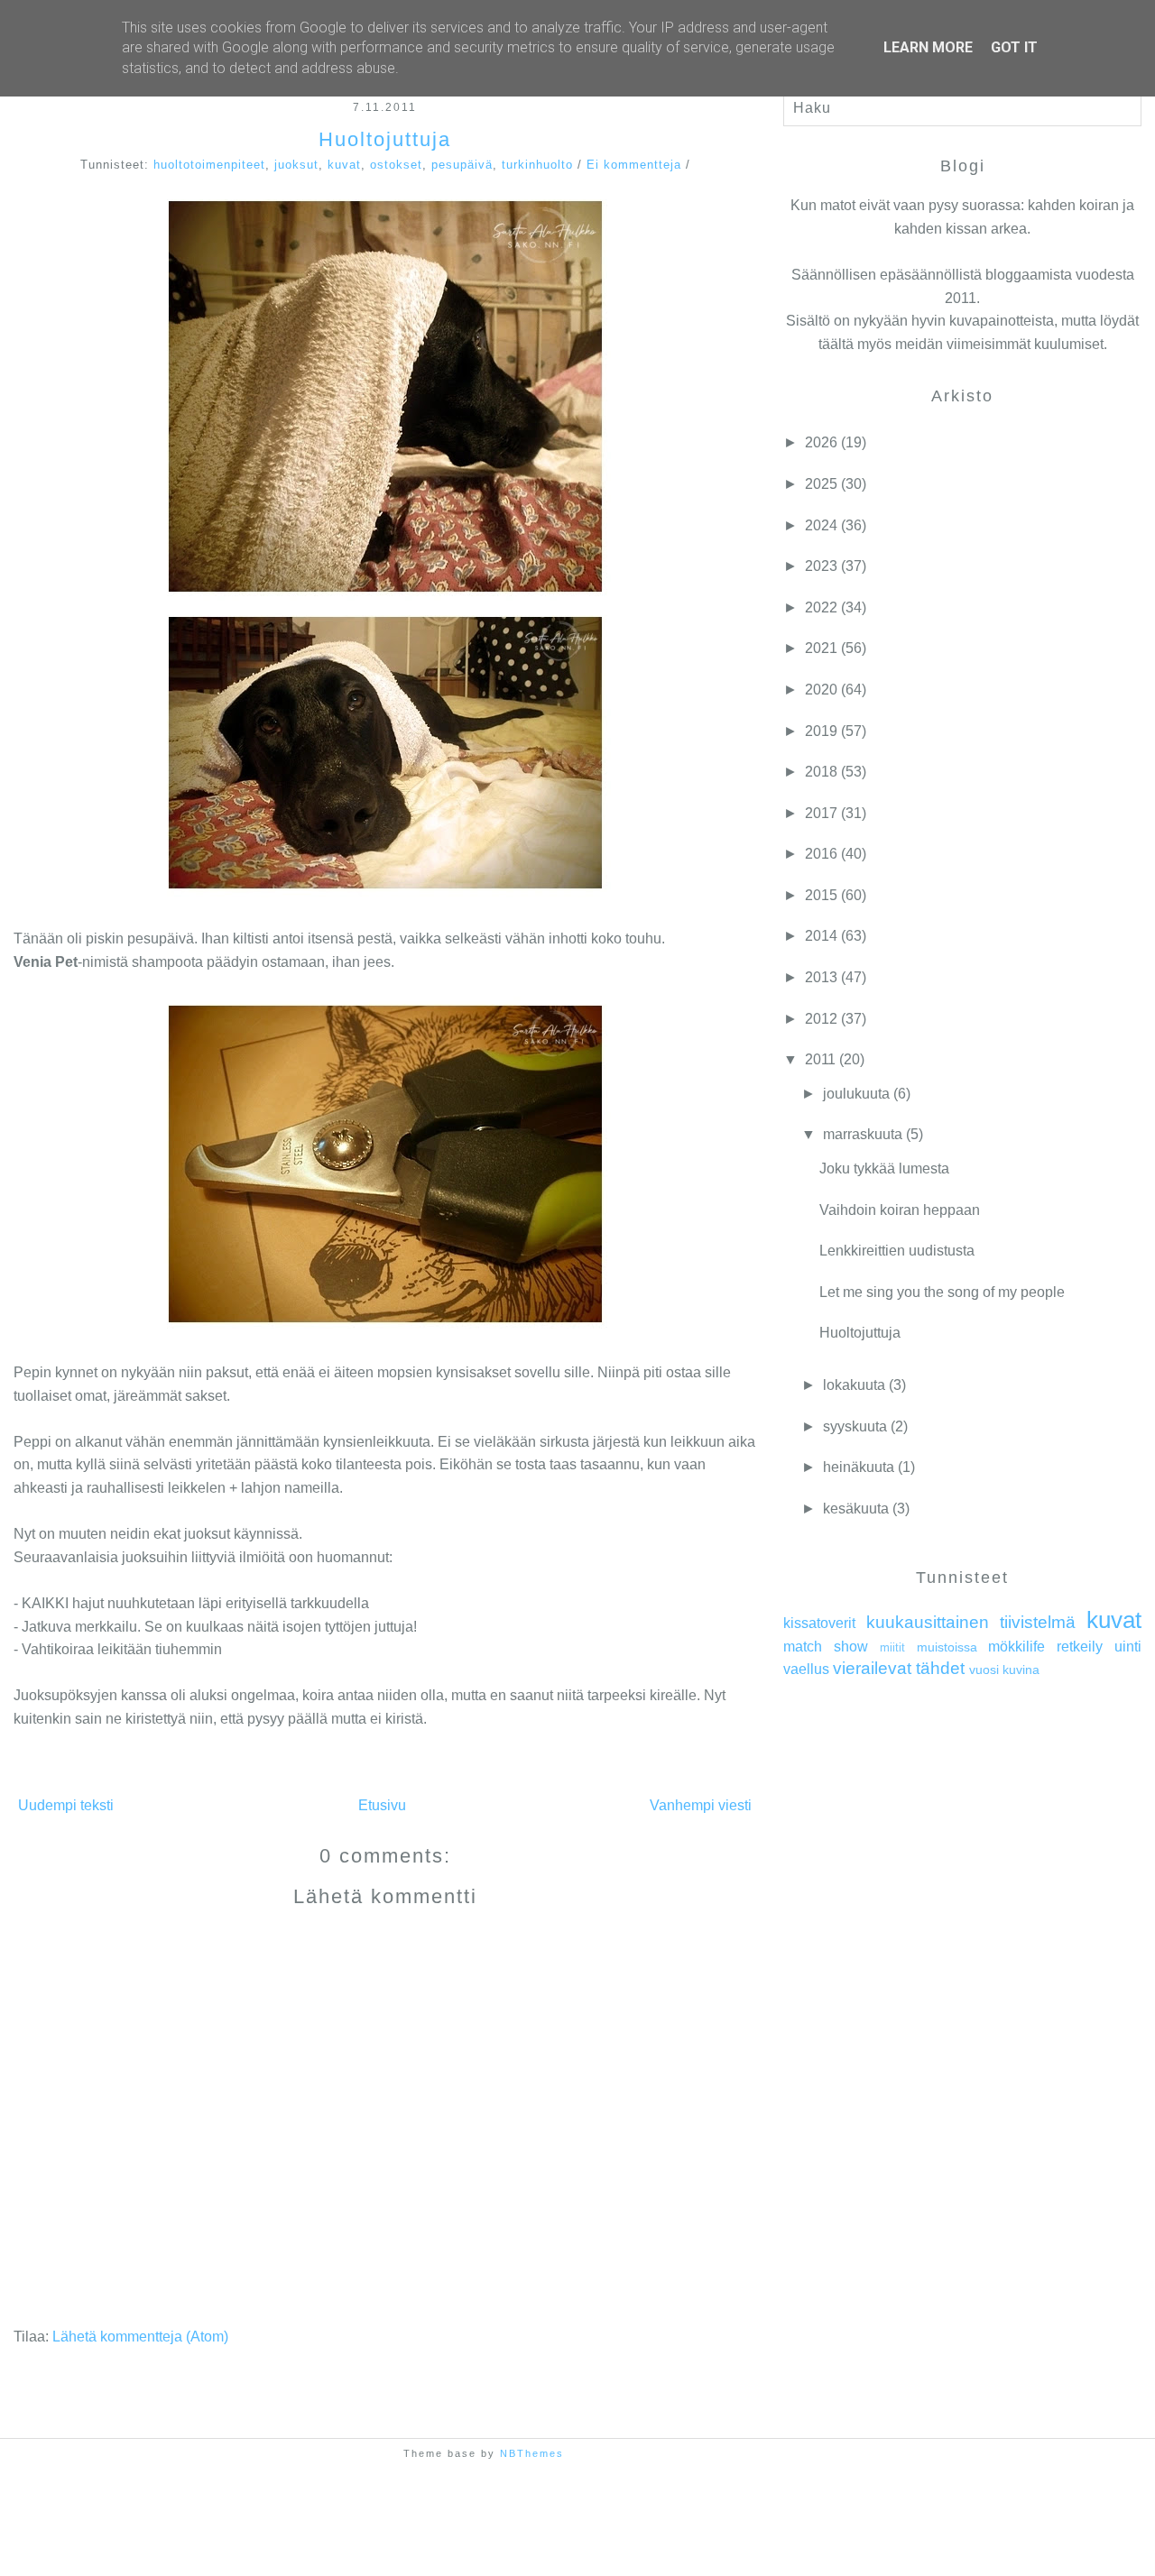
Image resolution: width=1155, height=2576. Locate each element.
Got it (1014, 47)
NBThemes (532, 2453)
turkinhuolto (537, 165)
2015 (821, 895)
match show (826, 1647)
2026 (821, 442)
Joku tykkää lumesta (884, 1168)
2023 (821, 566)
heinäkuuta (859, 1467)
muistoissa (947, 1647)
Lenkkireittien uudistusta (897, 1251)
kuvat (344, 165)
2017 (821, 813)
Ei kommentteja (634, 165)
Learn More (928, 47)
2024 (821, 525)
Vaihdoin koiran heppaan (900, 1210)
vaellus (806, 1669)
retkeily (1080, 1647)
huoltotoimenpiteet (209, 165)
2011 (820, 1059)
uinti (1128, 1647)
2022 (821, 607)
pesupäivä (462, 165)
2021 (821, 648)
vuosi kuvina (1004, 1670)
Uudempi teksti (66, 1805)
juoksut (296, 165)
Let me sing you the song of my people (942, 1292)
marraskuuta (863, 1134)
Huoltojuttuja (385, 139)
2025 (821, 484)
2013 (821, 977)
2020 (821, 690)
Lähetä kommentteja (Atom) (140, 2337)
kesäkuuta (856, 1509)
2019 (821, 731)
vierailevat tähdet (899, 1668)
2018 (821, 772)
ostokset (396, 165)
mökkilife (1016, 1647)
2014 (821, 936)
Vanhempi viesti (701, 1805)
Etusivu (382, 1805)
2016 (821, 854)
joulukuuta (856, 1094)
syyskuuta (855, 1426)
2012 (821, 1019)
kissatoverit (819, 1623)
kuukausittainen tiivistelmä (971, 1622)
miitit (892, 1647)
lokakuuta (854, 1385)
